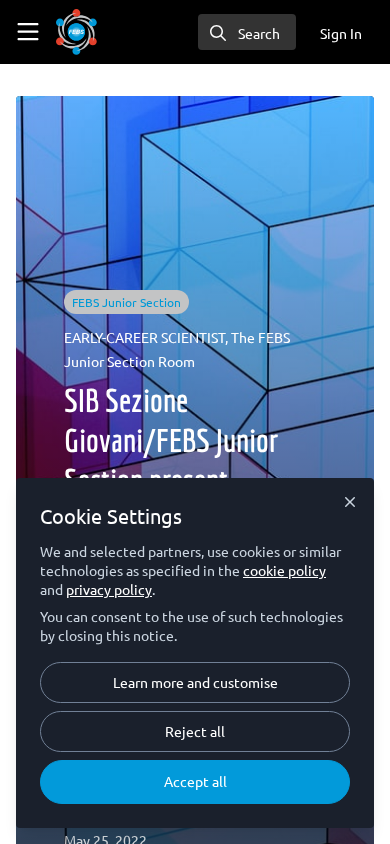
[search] (247, 32)
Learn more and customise (195, 682)
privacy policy (109, 589)
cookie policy (284, 570)
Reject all (195, 731)
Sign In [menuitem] (341, 33)
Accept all (195, 781)
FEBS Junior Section (126, 302)
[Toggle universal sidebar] (28, 32)
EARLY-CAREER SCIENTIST (144, 337)
